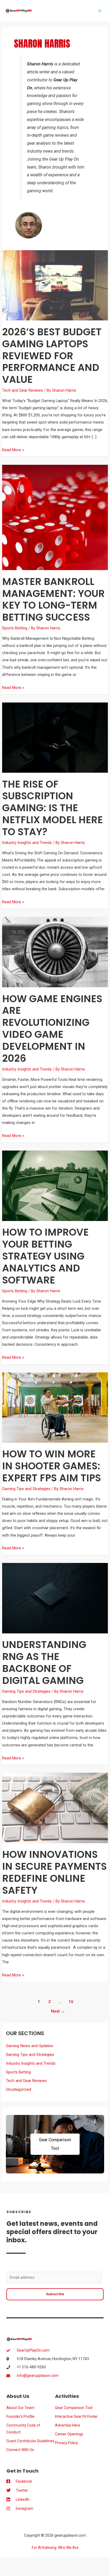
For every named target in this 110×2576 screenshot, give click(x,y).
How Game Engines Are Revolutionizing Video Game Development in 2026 (52, 1029)
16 (71, 2002)
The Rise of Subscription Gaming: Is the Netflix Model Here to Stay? (52, 808)
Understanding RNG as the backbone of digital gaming (44, 1663)
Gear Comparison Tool (55, 2144)
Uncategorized (19, 2089)
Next (58, 2011)
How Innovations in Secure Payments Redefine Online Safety (54, 1872)
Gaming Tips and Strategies (26, 1489)
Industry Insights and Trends (27, 843)
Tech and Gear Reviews (23, 390)
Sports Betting (15, 628)
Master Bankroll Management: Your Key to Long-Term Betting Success (53, 600)
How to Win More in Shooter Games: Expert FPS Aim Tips (52, 1466)
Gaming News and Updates (30, 2046)
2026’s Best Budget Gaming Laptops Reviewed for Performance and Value (52, 356)
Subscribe (55, 2294)
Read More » (13, 449)
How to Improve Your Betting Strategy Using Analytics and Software (45, 1256)
